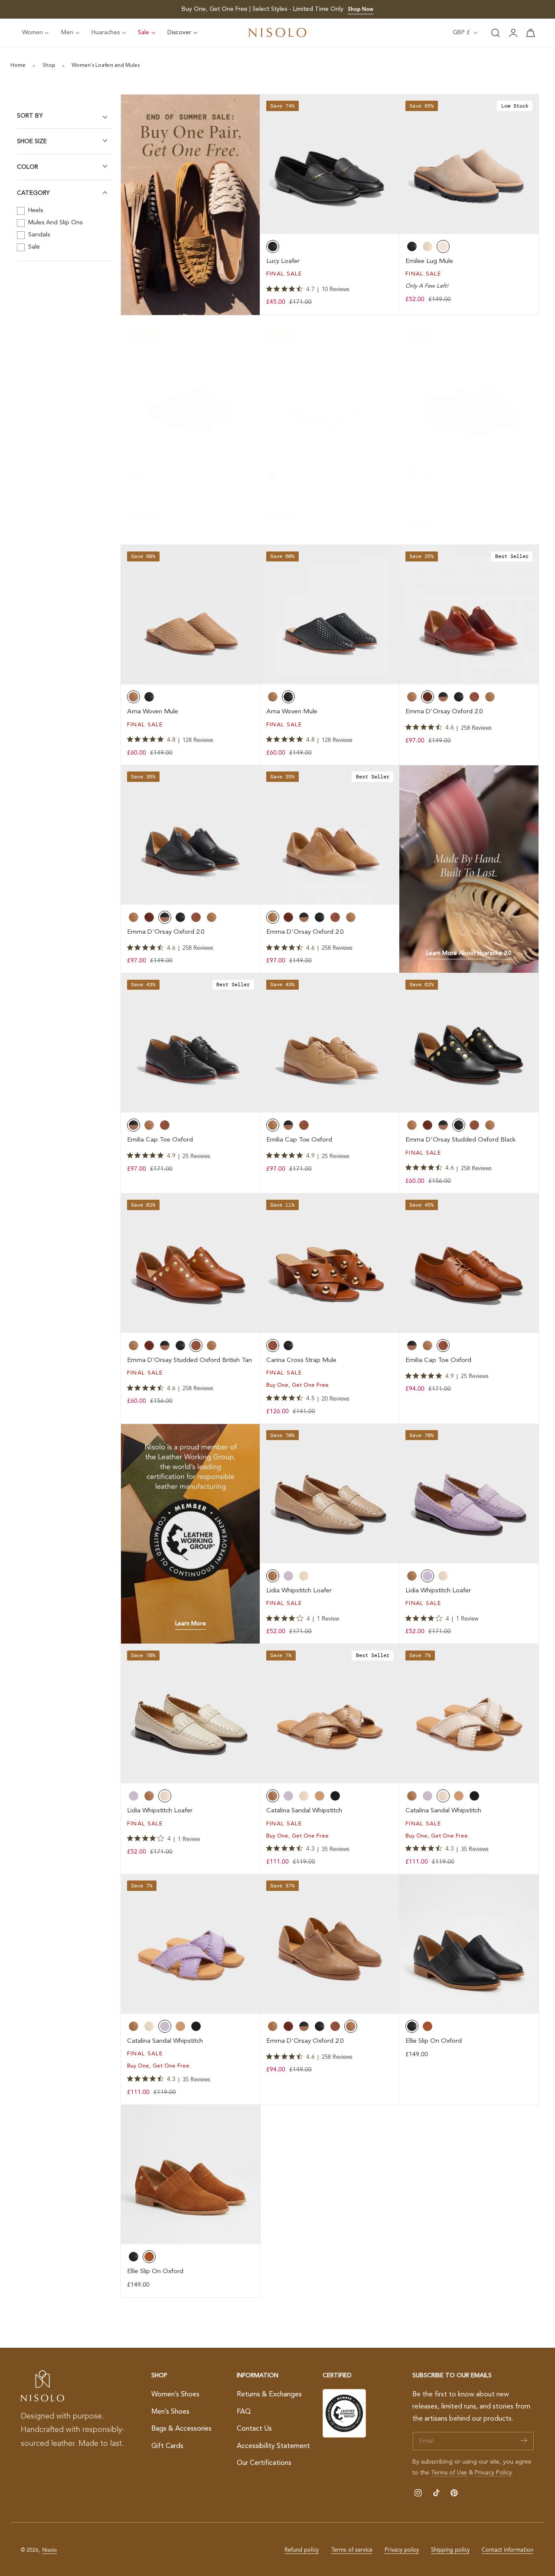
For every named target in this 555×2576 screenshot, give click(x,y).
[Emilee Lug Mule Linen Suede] (469, 164)
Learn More (191, 1624)
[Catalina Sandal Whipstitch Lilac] (191, 1944)
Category (33, 193)
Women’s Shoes (175, 2395)
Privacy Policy (493, 2473)
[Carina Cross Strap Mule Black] (469, 392)
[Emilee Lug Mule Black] (191, 392)
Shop (49, 66)
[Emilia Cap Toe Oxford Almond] (330, 1043)
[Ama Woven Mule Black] (330, 615)
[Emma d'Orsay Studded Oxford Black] (469, 1043)
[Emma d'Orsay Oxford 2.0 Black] (191, 835)
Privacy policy (402, 2550)
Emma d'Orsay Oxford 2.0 (444, 712)
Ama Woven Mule (153, 712)
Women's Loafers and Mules (106, 66)
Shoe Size (32, 141)
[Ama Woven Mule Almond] (191, 615)
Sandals (38, 235)
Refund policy (302, 2550)
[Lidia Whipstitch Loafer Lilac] (469, 1494)
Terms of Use (450, 2473)
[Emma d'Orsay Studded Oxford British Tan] (191, 1263)
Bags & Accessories (181, 2429)
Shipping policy (450, 2550)
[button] (496, 33)
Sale (33, 247)
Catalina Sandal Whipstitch (304, 1811)
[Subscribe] (524, 2440)
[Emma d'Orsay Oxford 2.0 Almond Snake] (330, 1944)
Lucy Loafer (283, 261)
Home (18, 66)
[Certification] (344, 2413)
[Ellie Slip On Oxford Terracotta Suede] (191, 2174)
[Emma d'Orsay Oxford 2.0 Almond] (330, 835)
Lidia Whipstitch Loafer (299, 1591)
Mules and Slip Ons (54, 223)
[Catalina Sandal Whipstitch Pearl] (469, 1714)
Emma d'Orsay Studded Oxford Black (460, 1140)
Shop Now (361, 10)
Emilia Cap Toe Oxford (160, 1140)
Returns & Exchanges (269, 2395)
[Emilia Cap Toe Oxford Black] (191, 1043)
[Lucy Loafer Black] (330, 164)
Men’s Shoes (170, 2412)
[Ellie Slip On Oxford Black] (469, 1944)
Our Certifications (264, 2464)
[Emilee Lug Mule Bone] (330, 392)
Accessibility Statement (273, 2446)
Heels (35, 210)
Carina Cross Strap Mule (441, 490)
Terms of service (352, 2550)
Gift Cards (167, 2446)
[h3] (469, 869)
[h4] (191, 205)
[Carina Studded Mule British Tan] (330, 1263)
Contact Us (254, 2429)
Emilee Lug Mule (429, 261)
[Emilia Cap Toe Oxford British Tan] (469, 1263)
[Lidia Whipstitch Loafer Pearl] (191, 1714)
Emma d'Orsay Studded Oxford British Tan (189, 1360)
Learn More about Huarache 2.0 (469, 953)
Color (28, 167)
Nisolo (49, 2550)
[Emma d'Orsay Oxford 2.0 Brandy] (469, 615)
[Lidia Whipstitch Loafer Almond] (330, 1494)
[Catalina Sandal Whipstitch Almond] (330, 1714)
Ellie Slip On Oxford (434, 2041)
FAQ (244, 2412)
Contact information (508, 2550)
